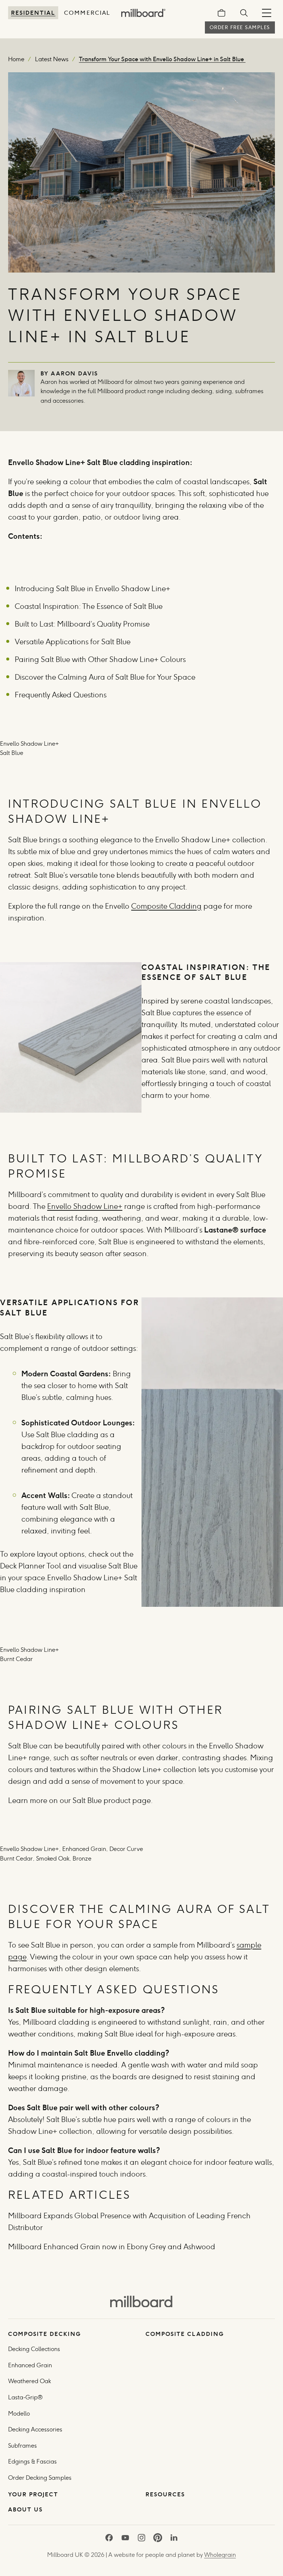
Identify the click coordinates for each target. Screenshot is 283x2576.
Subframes (22, 2446)
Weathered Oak (29, 2381)
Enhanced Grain (30, 2365)
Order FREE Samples (240, 27)
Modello (19, 2414)
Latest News (52, 59)
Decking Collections (34, 2349)
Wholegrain (220, 2555)
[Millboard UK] (141, 2301)
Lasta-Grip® (25, 2397)
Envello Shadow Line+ (85, 1206)
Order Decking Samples (40, 2478)
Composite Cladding (166, 906)
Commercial (87, 13)
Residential (33, 13)
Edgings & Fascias (32, 2461)
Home (16, 59)
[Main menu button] (267, 13)
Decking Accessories (35, 2429)
